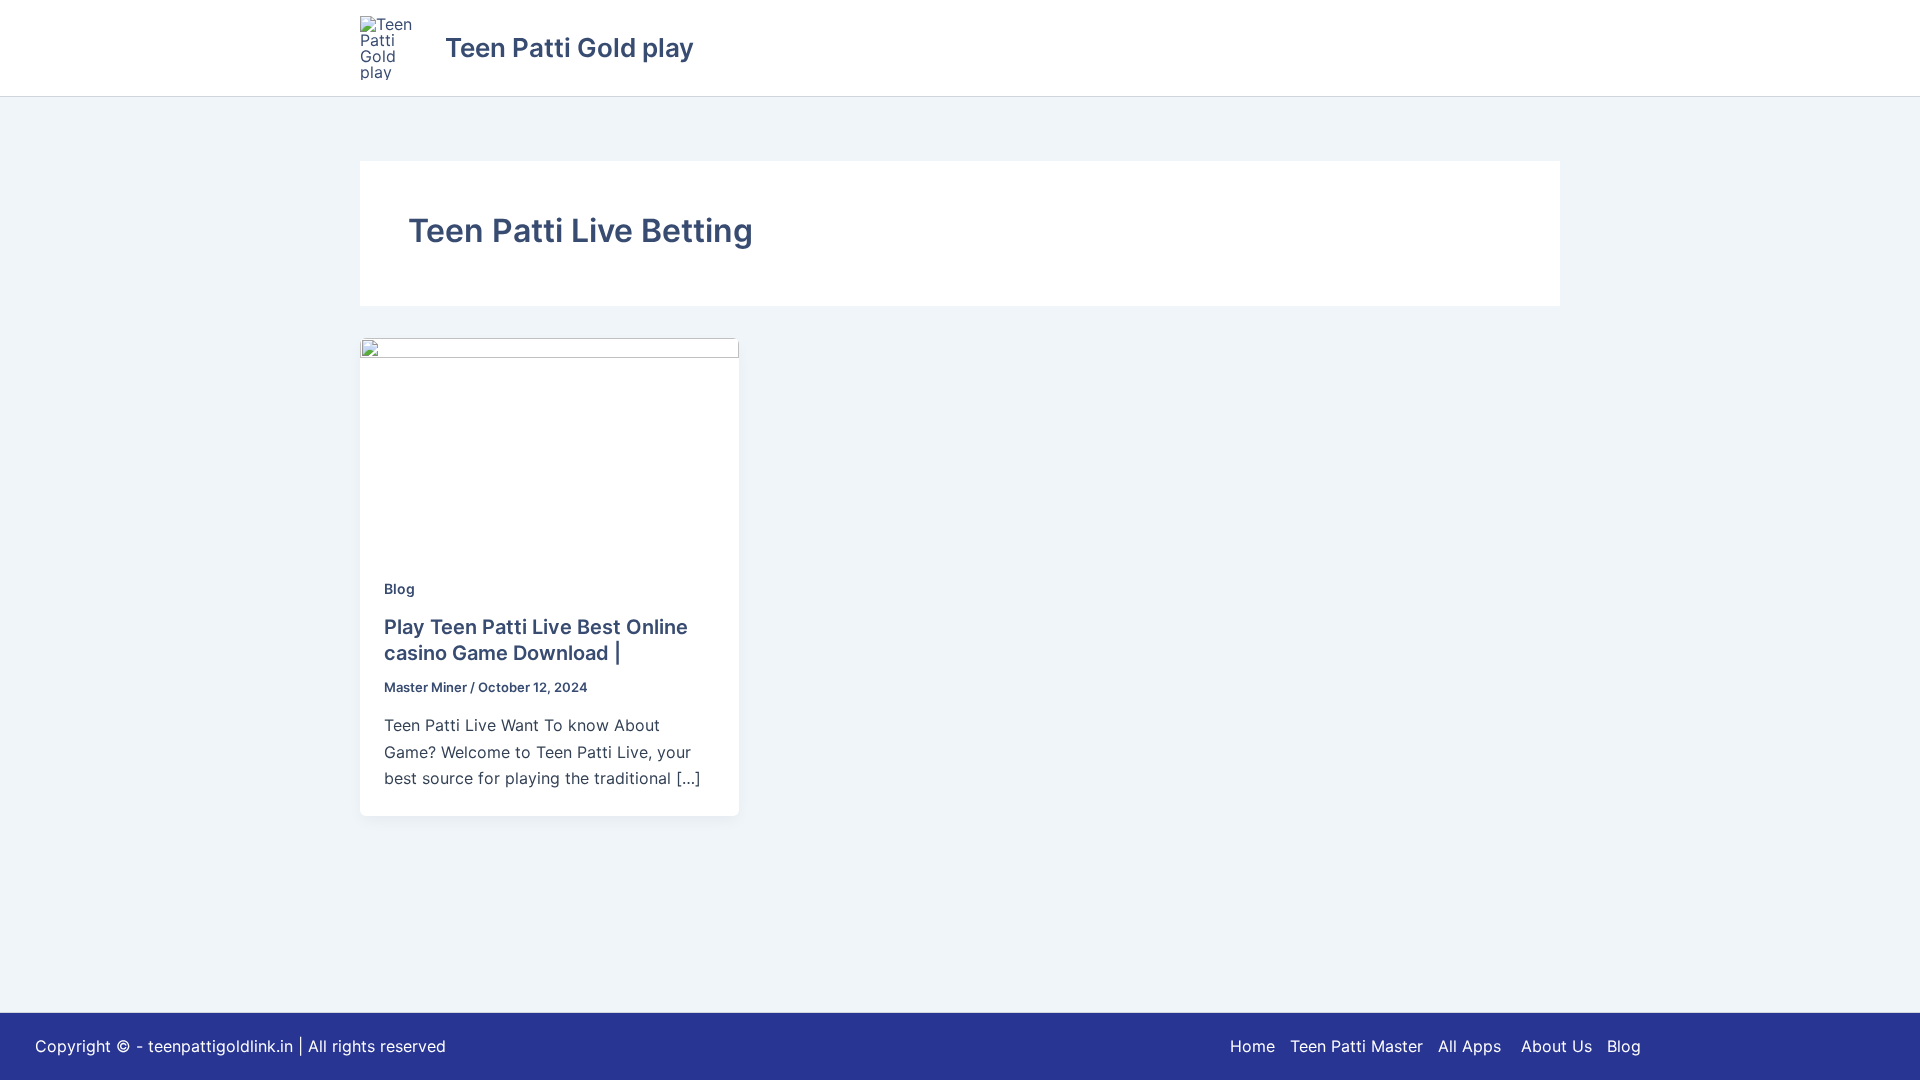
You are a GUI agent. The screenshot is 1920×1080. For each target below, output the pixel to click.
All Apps (1477, 1046)
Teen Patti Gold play (569, 47)
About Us (1556, 1046)
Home (1252, 1046)
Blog (399, 588)
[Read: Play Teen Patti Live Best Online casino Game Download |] (549, 443)
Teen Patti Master (1356, 1046)
